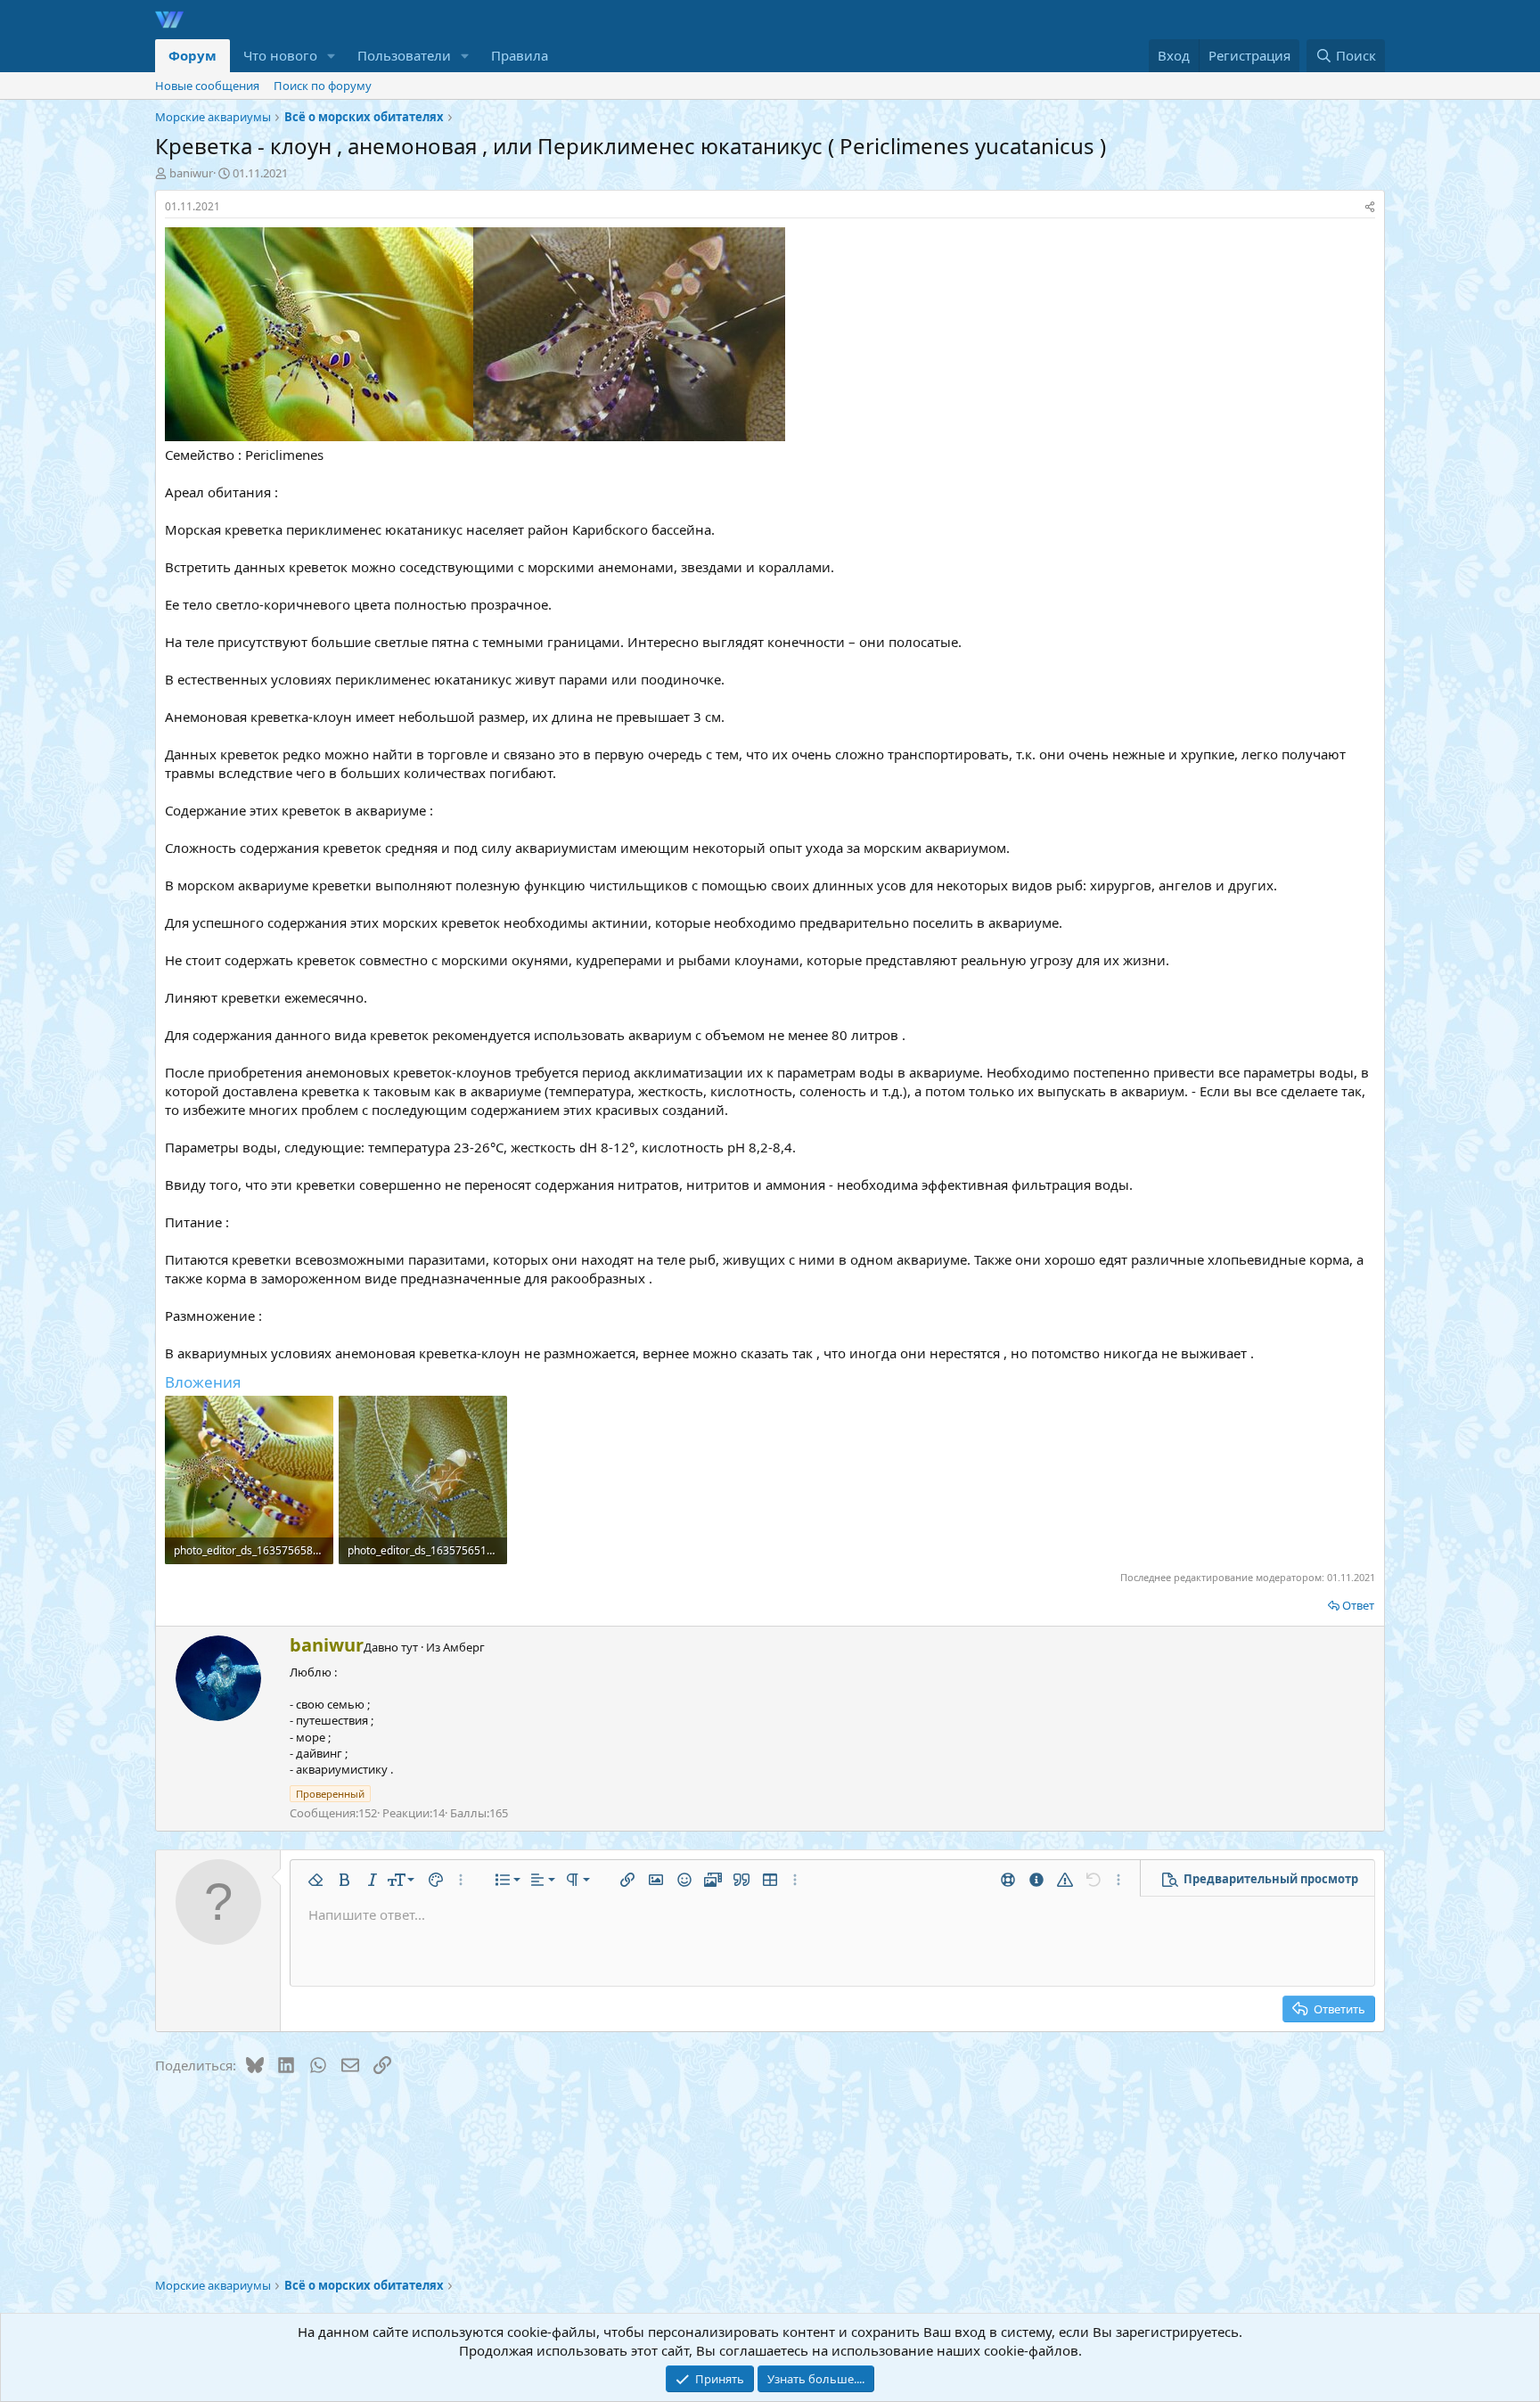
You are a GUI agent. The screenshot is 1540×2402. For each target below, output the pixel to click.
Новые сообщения (207, 86)
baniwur (191, 173)
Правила (520, 55)
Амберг (464, 1647)
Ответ (1358, 1605)
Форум (192, 55)
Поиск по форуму (323, 86)
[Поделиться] (1370, 207)
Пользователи (404, 55)
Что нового (280, 55)
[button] (332, 56)
